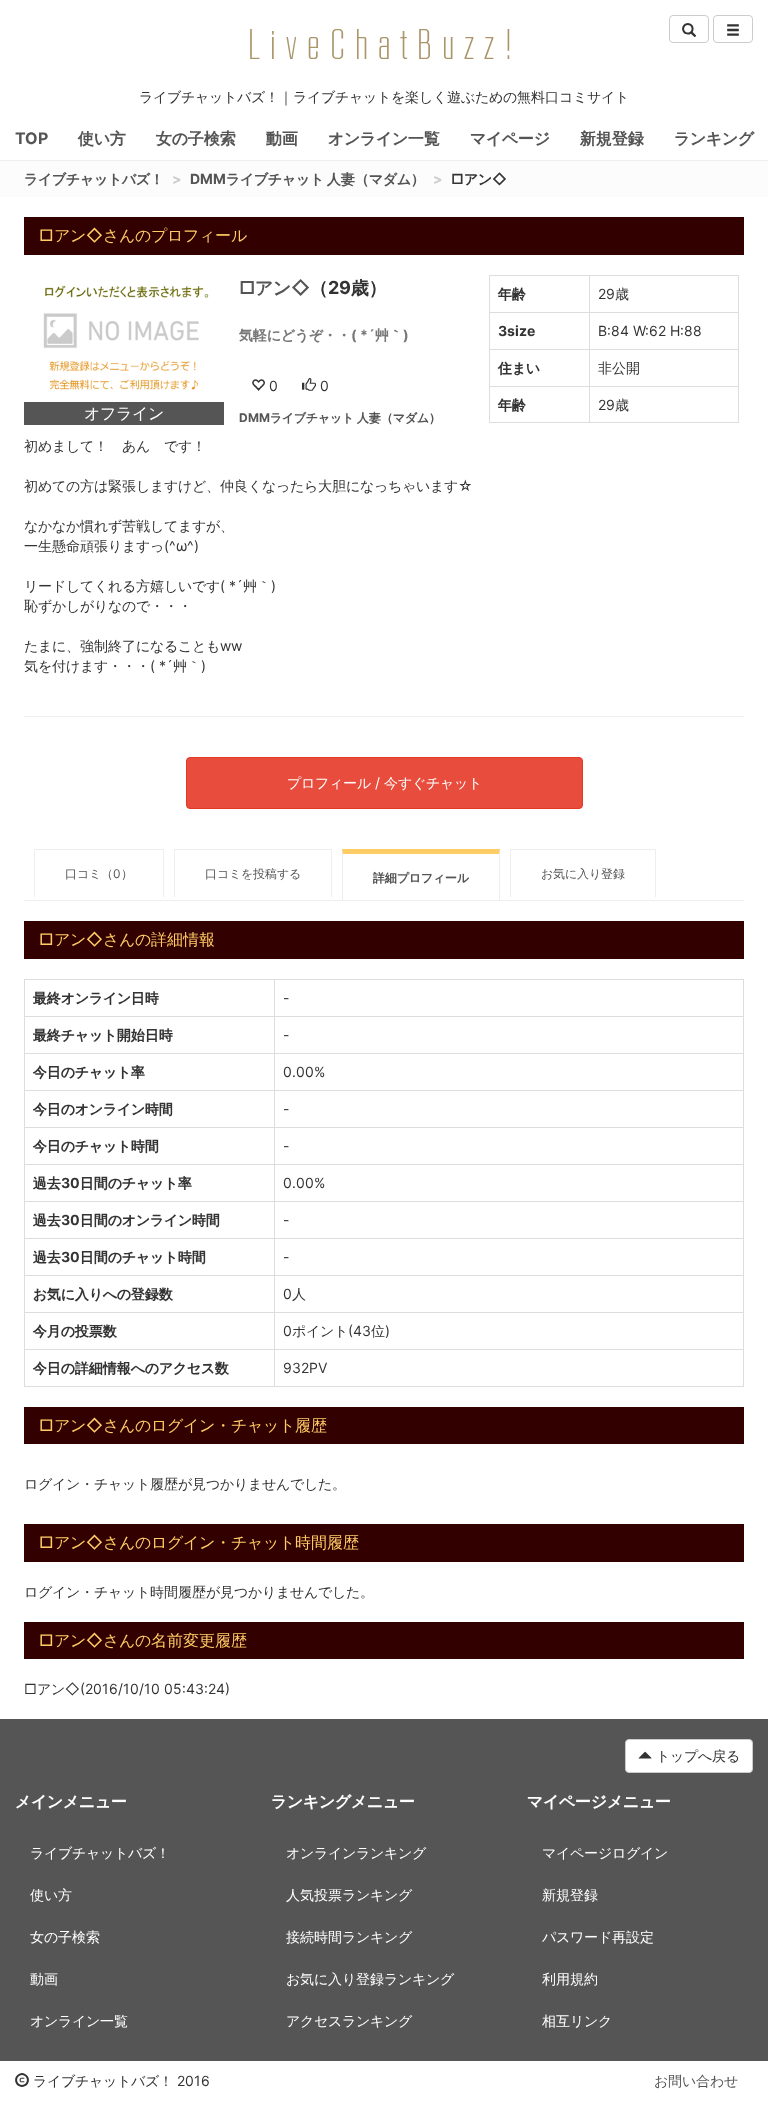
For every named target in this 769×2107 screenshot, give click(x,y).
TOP (31, 138)
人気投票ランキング (349, 1894)
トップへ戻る (696, 1755)
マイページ (510, 138)
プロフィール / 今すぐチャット (384, 782)
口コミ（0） (99, 873)
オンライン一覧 (384, 138)
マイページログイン (605, 1852)
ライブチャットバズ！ (94, 178)
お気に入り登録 (583, 873)
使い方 (102, 138)
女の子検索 (196, 138)
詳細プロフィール (421, 877)
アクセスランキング (349, 2020)
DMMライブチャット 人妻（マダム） (307, 178)
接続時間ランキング (349, 1936)
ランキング (714, 138)
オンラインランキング (356, 1852)
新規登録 (612, 138)
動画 (282, 138)
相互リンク (577, 2020)
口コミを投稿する (253, 873)
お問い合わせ (696, 2080)
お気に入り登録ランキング (370, 1978)
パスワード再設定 (598, 1936)
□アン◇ (274, 287)
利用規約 (570, 1978)
